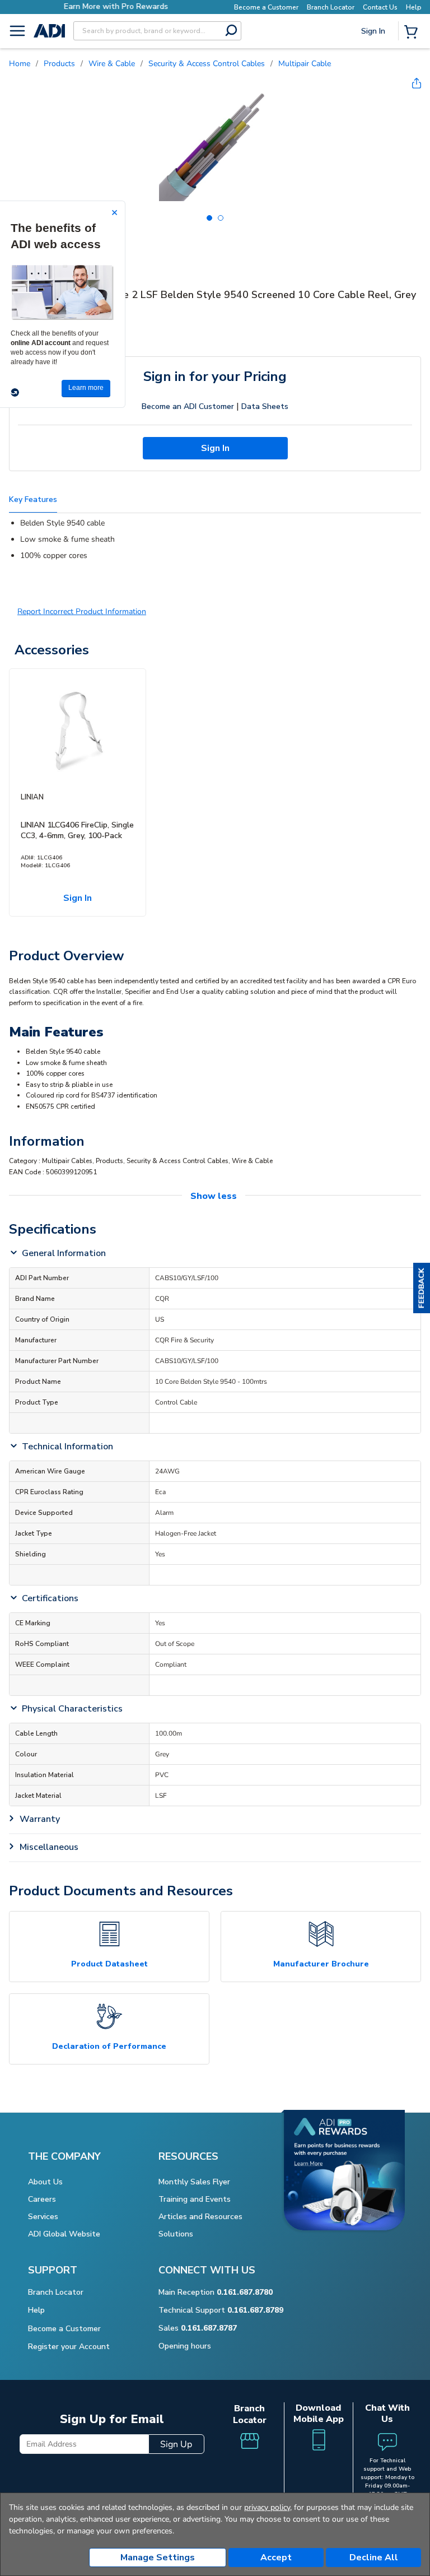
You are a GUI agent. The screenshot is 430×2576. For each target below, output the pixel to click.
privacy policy (267, 2507)
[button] (422, 1288)
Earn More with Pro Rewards (116, 6)
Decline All (374, 2558)
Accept (276, 2558)
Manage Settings (158, 2558)
